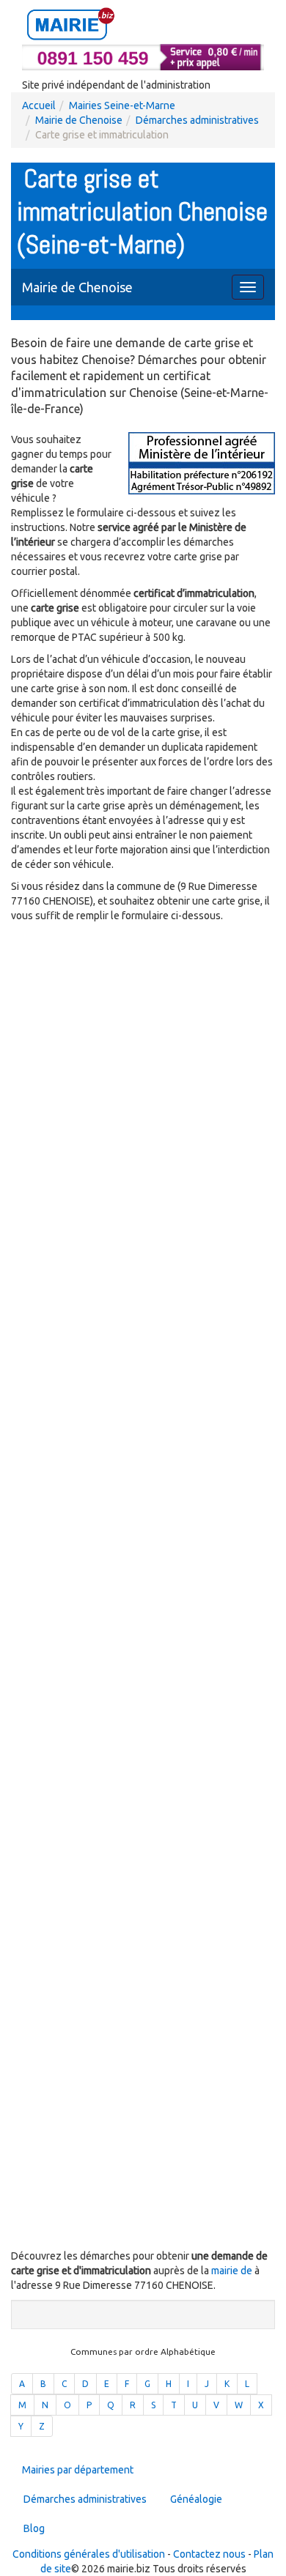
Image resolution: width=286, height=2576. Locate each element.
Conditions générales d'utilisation (89, 2554)
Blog (34, 2528)
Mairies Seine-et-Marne (122, 105)
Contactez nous (209, 2554)
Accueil (39, 105)
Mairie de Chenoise (79, 120)
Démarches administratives (197, 120)
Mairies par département (78, 2470)
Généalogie (196, 2499)
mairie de (233, 2271)
